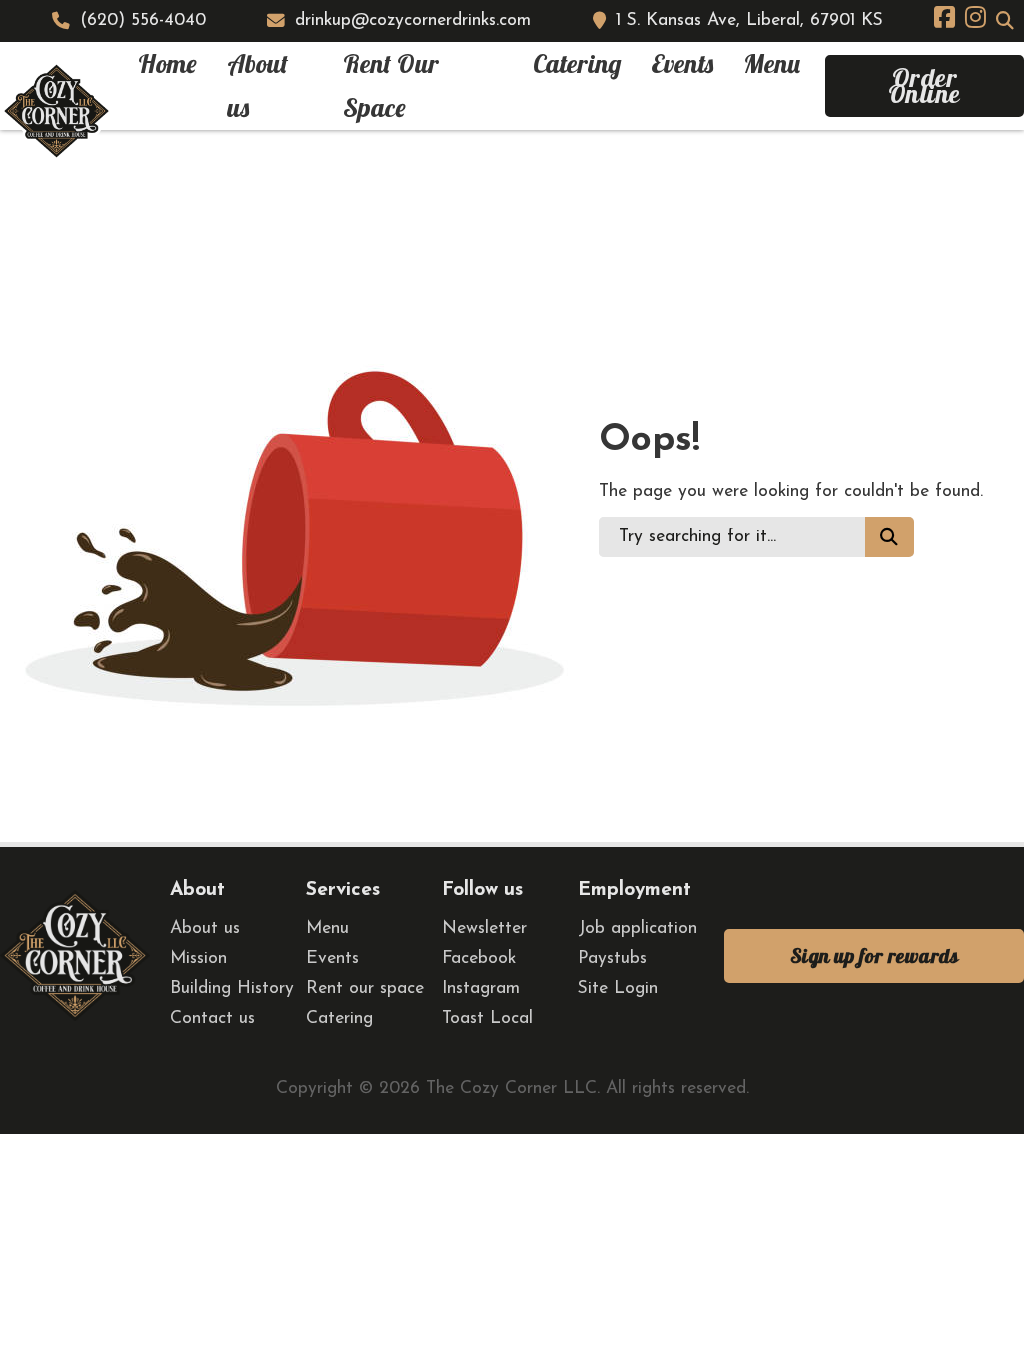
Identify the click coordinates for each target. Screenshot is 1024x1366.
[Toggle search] (1005, 21)
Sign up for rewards (874, 955)
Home (167, 63)
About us (257, 85)
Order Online (924, 85)
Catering (577, 63)
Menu (771, 63)
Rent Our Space (391, 85)
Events (682, 63)
